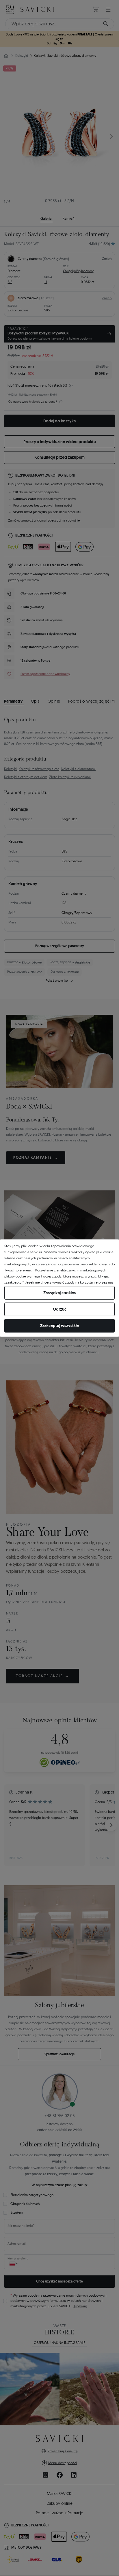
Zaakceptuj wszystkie (59, 1326)
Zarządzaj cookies (59, 1293)
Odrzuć (60, 1309)
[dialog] (59, 1288)
